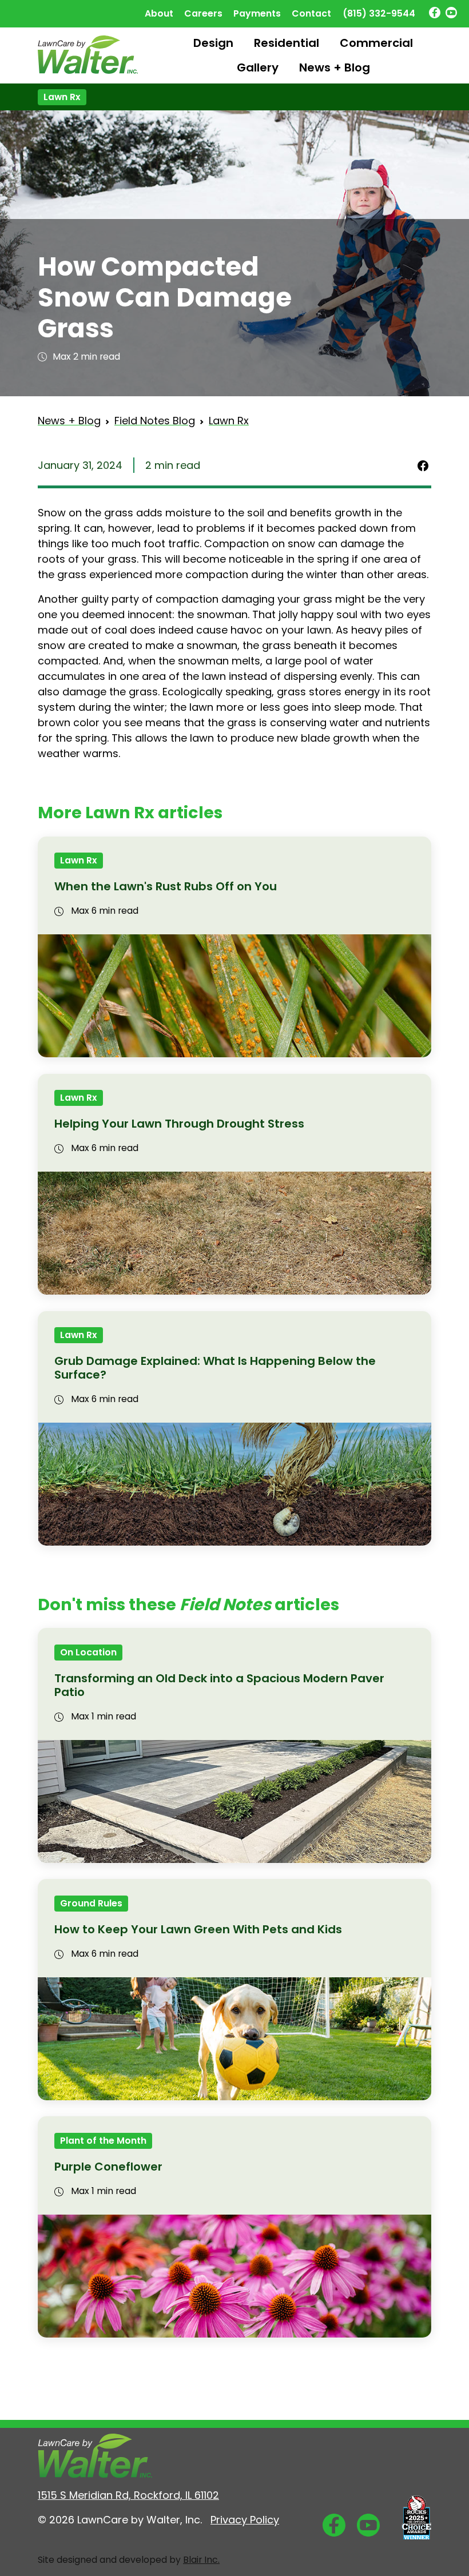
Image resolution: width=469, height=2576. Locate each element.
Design (213, 43)
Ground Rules (91, 1903)
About (159, 13)
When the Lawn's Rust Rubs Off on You (166, 886)
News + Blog (335, 67)
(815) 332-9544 (379, 13)
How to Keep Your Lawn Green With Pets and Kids (198, 1929)
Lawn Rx (62, 97)
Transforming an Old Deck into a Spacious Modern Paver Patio (219, 1685)
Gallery (258, 67)
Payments (257, 13)
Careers (203, 13)
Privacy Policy (245, 2520)
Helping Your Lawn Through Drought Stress (179, 1124)
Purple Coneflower (108, 2167)
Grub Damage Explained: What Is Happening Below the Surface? (215, 1368)
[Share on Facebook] (423, 465)
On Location (88, 1652)
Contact (311, 13)
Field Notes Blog (155, 421)
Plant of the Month (103, 2141)
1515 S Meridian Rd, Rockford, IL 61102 (128, 2495)
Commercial (376, 43)
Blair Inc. (201, 2560)
